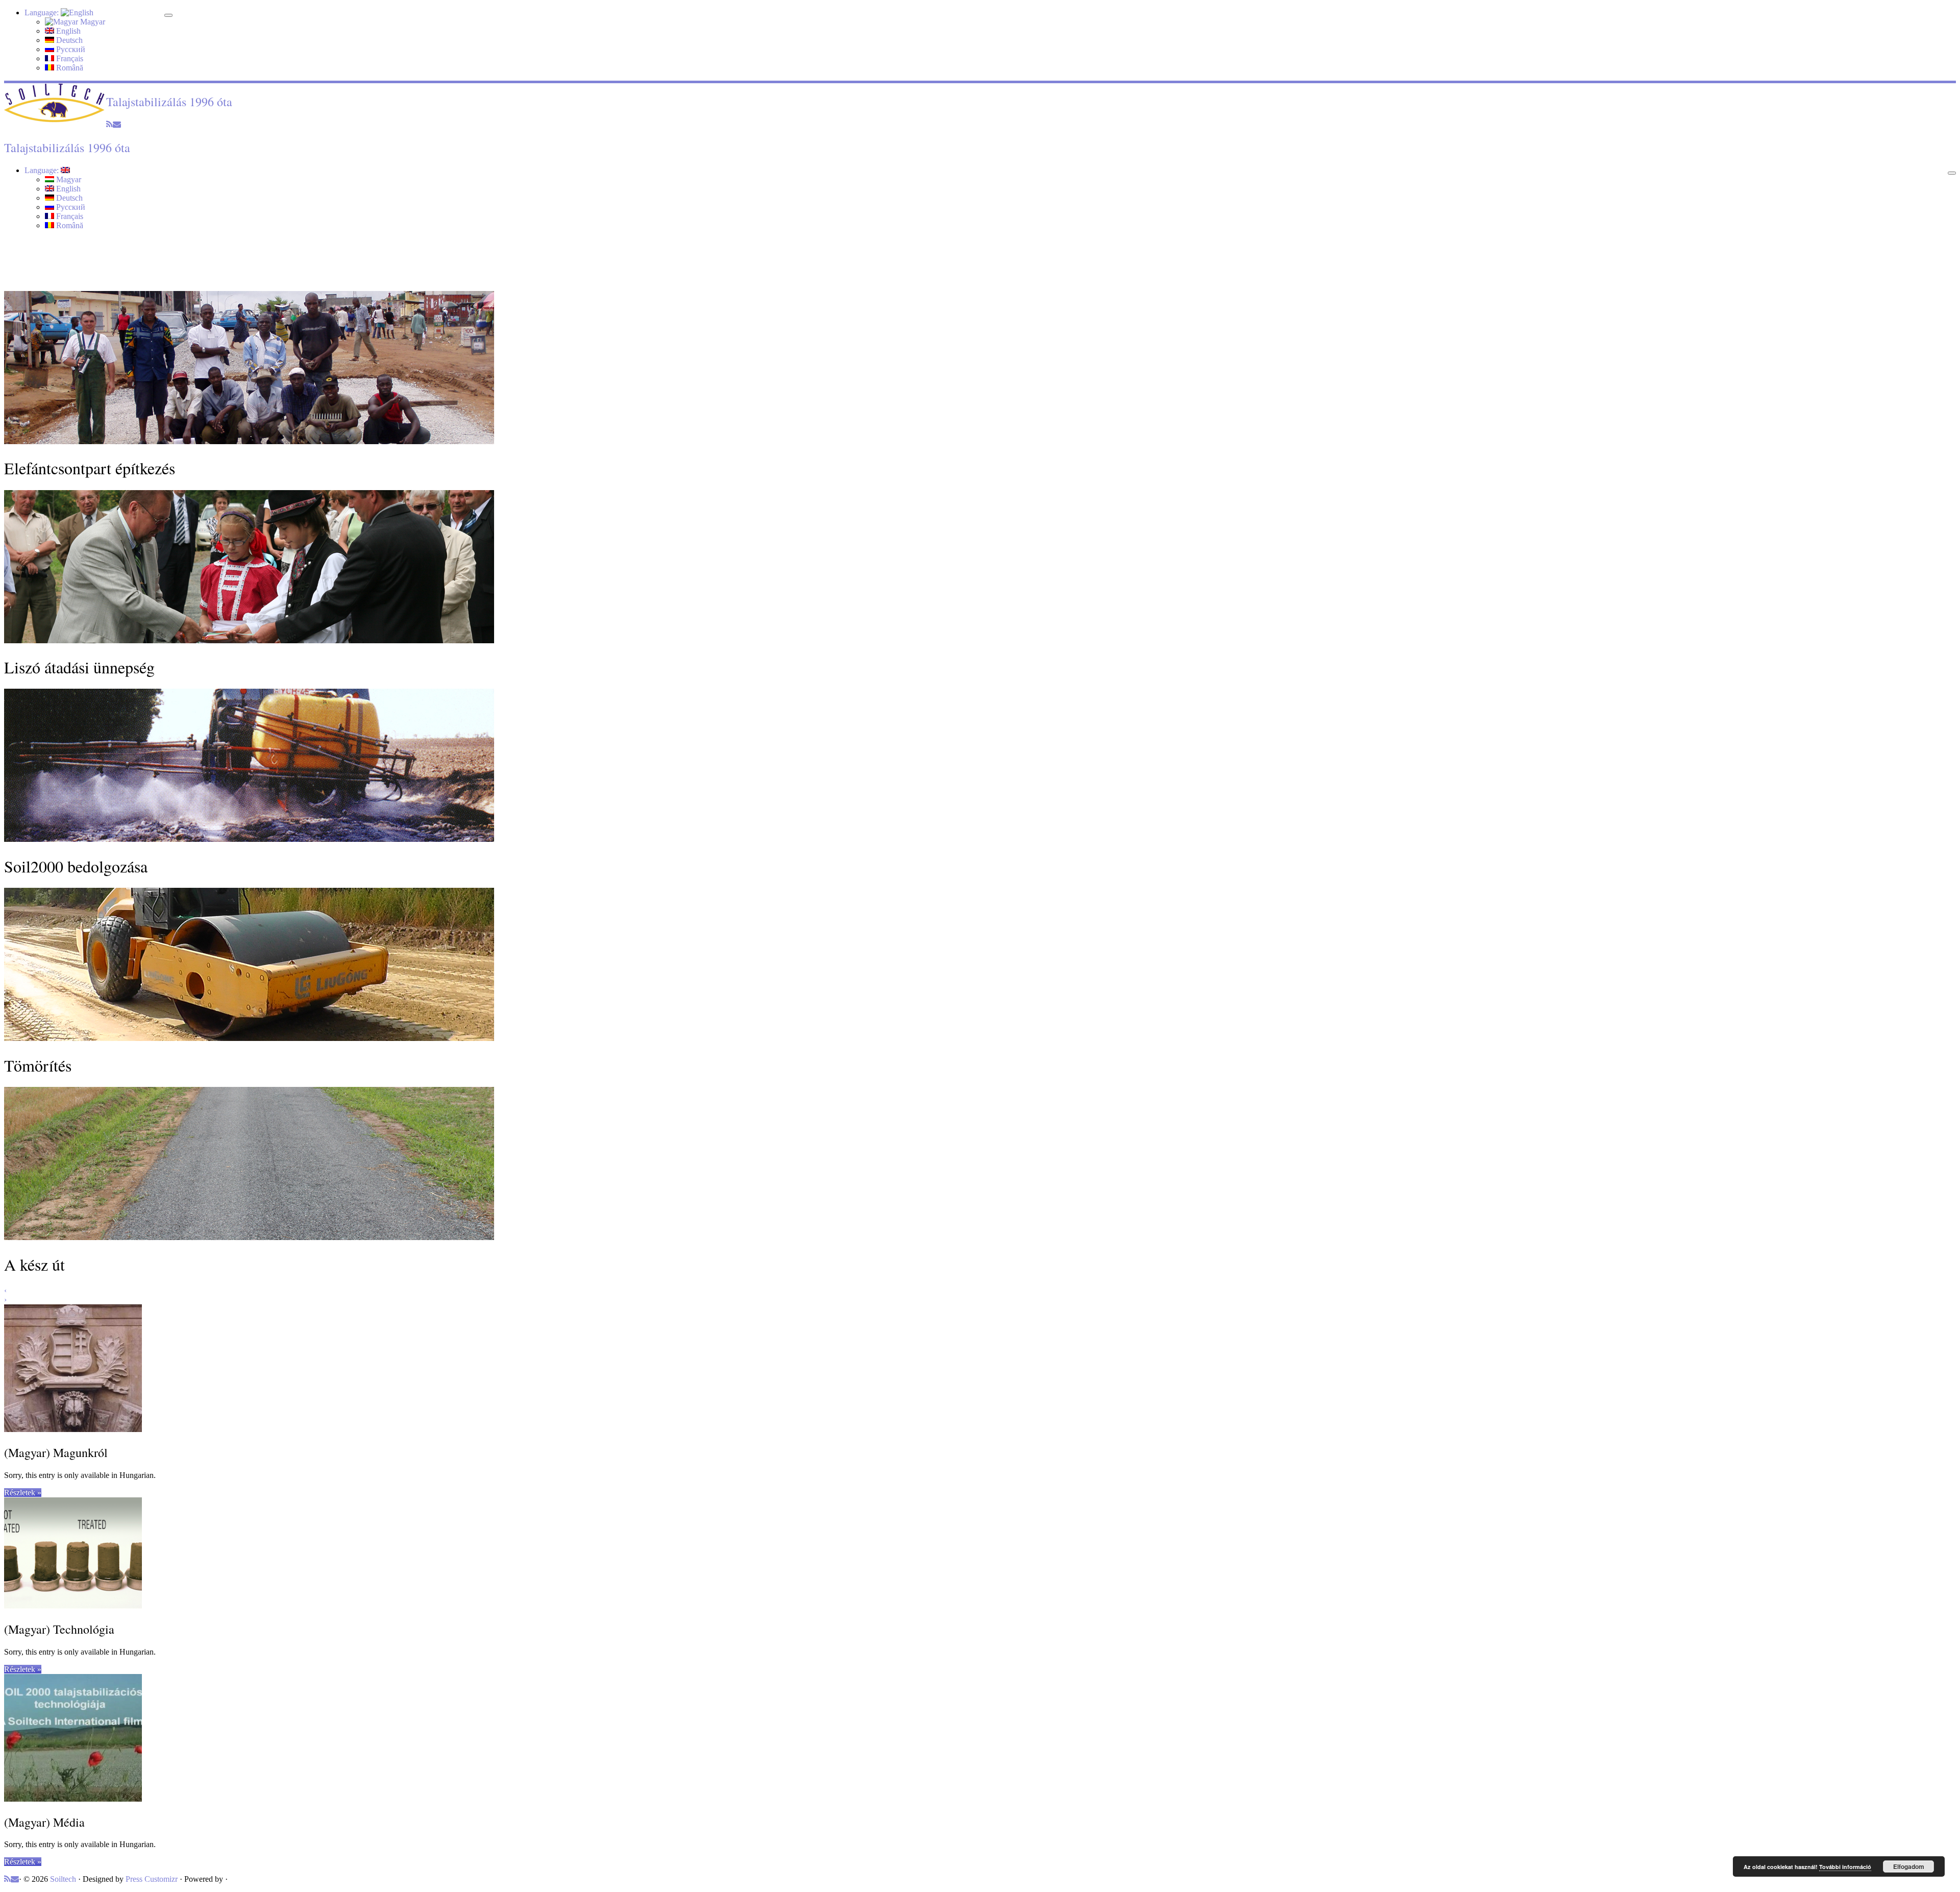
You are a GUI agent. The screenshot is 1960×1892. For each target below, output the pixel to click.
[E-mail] (117, 124)
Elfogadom (1909, 1866)
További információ (1845, 1867)
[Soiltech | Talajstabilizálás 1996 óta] (55, 120)
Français (69, 58)
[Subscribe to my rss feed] (109, 124)
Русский (70, 49)
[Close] (168, 15)
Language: (43, 13)
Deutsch (68, 40)
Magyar (92, 22)
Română (69, 68)
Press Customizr (152, 1879)
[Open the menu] (1952, 173)
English (67, 31)
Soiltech (63, 1879)
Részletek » (23, 1493)
